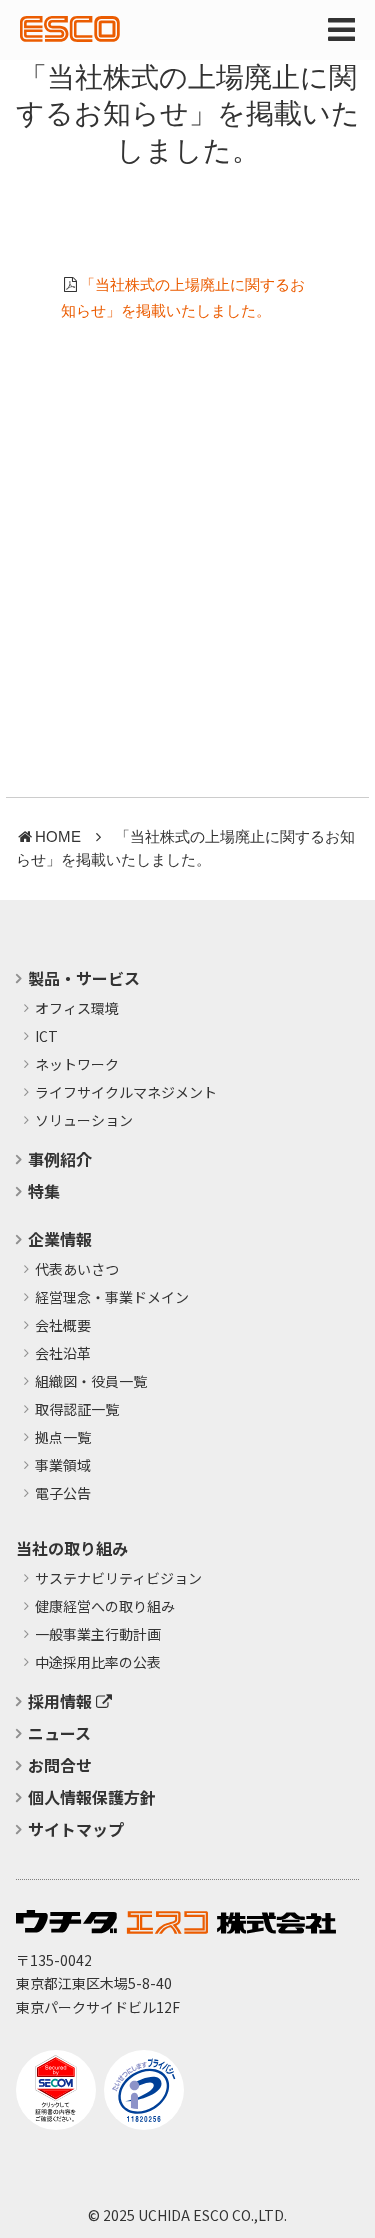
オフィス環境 (77, 1009)
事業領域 (63, 1466)
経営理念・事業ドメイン (112, 1298)
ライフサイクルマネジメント (126, 1093)
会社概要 (63, 1326)
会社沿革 (63, 1354)
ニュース (59, 1733)
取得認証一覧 (77, 1410)
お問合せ (60, 1765)
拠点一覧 (63, 1438)
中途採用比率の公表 (98, 1663)
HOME (58, 836)
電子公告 (63, 1494)
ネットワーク (77, 1065)
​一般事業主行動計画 (98, 1635)
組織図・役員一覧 (91, 1382)
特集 (44, 1191)
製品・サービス (84, 978)
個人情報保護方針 (92, 1797)
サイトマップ (76, 1829)
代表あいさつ (77, 1270)
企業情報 (60, 1239)
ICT (46, 1037)
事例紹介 (60, 1159)
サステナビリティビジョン (118, 1579)
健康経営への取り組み (105, 1607)
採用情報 (62, 1701)
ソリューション (84, 1121)
